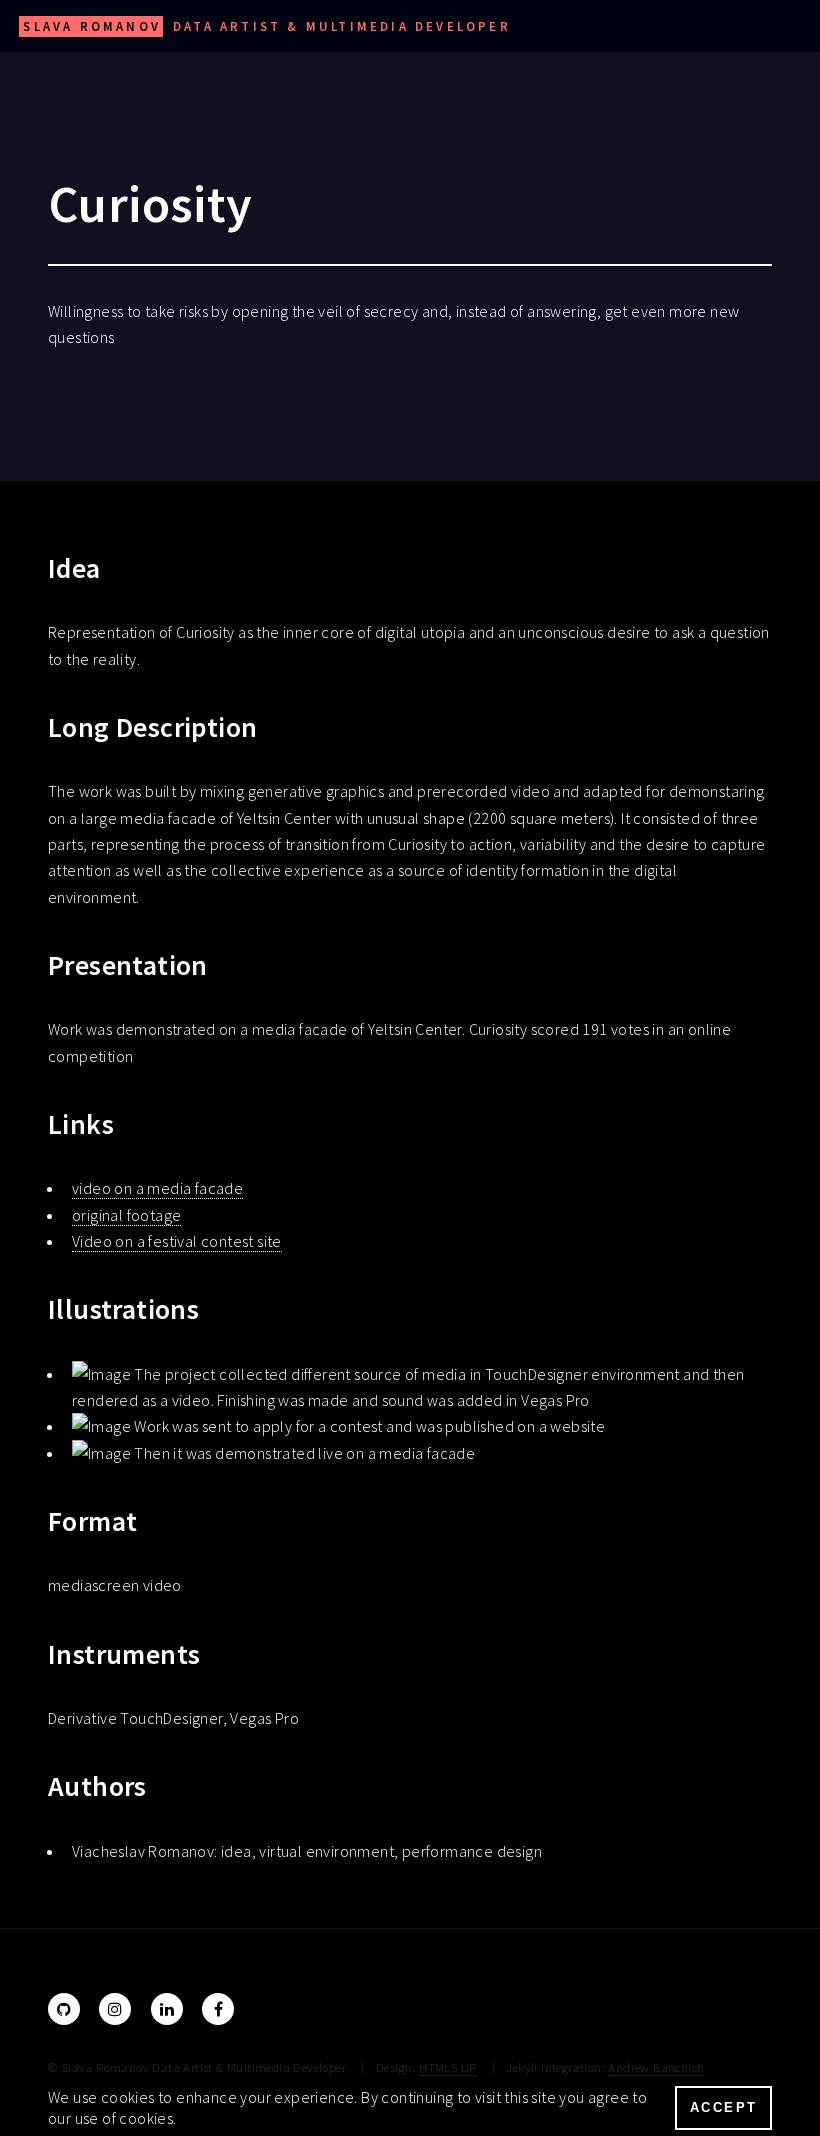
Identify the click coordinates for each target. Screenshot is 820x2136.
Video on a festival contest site (177, 1241)
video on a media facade (157, 1188)
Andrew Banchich (656, 2067)
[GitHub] (64, 2009)
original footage (126, 1215)
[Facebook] (218, 2009)
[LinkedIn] (167, 2009)
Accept (724, 2107)
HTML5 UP (447, 2067)
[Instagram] (115, 2009)
